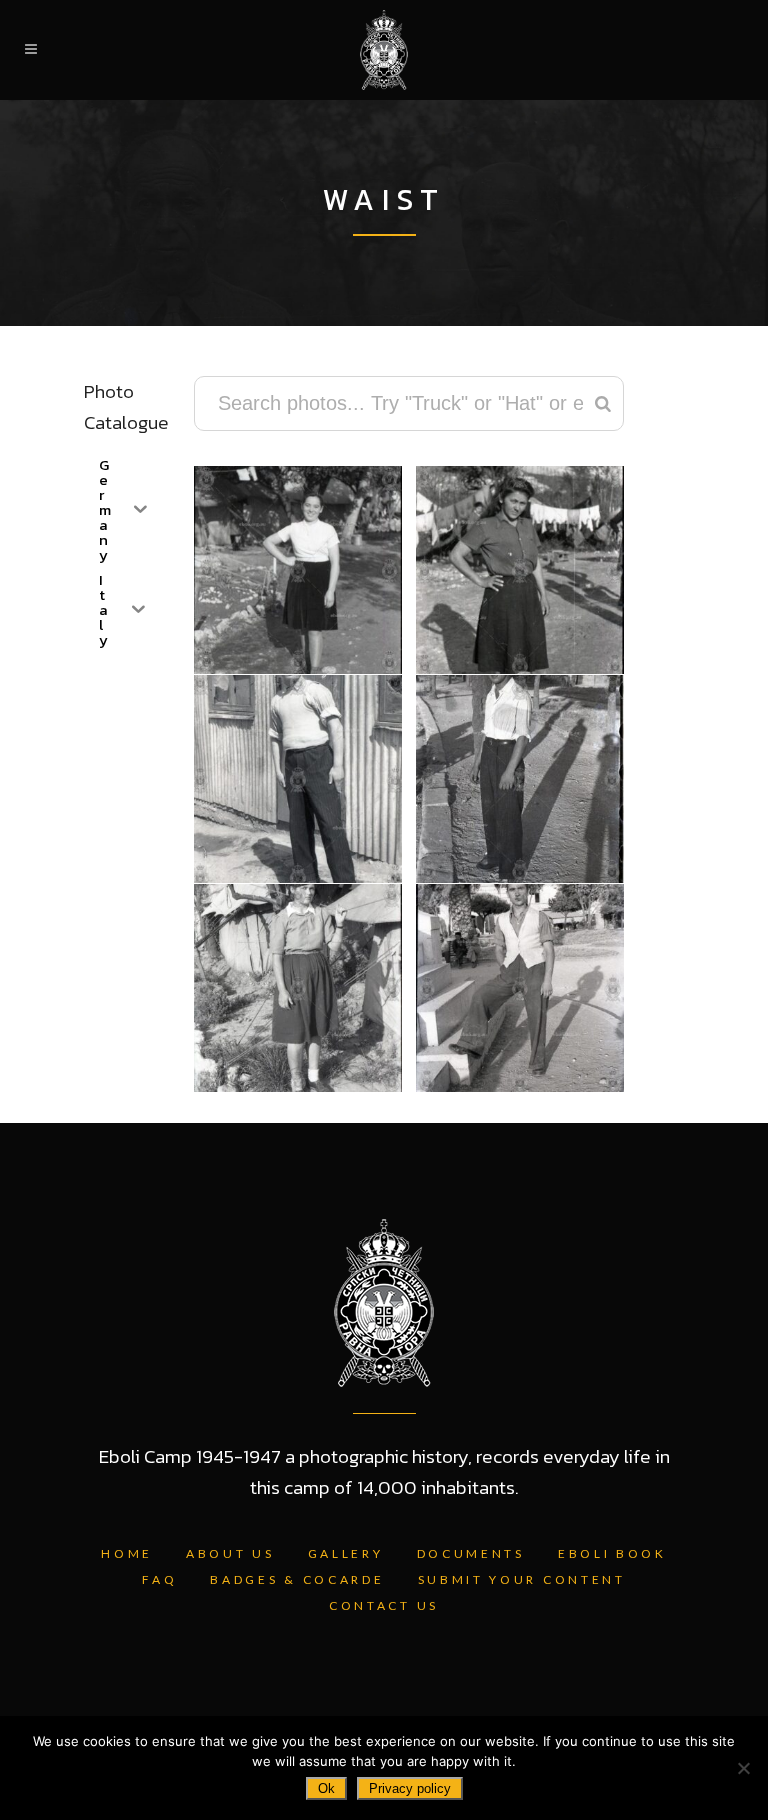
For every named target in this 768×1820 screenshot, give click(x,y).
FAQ (159, 1579)
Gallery (346, 1553)
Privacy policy (410, 1788)
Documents (471, 1553)
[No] (743, 1768)
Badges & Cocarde (297, 1579)
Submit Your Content (522, 1579)
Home (127, 1553)
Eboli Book (612, 1553)
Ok (326, 1788)
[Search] (603, 403)
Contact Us (384, 1605)
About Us (230, 1553)
